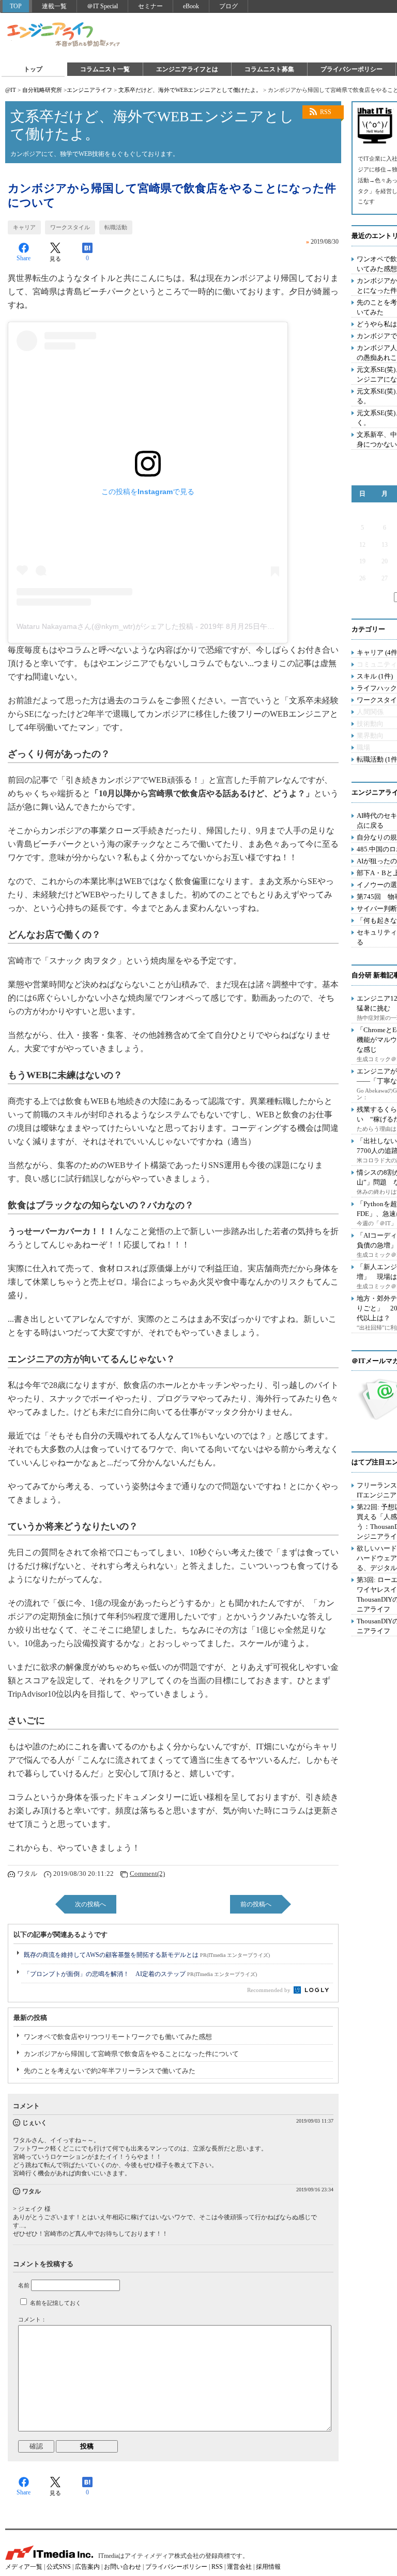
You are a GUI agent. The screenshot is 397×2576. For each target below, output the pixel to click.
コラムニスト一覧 (105, 69)
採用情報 (268, 2567)
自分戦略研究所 (42, 90)
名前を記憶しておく (56, 2303)
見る (55, 259)
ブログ (228, 6)
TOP (16, 6)
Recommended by (270, 1990)
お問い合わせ (123, 2567)
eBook (191, 6)
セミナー (150, 6)
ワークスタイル (70, 227)
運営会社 (239, 2567)
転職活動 (116, 227)
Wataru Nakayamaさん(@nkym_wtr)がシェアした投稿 (105, 626)
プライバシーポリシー (352, 69)
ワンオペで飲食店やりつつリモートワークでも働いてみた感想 (118, 2037)
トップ (33, 69)
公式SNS (59, 2567)
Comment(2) (147, 1874)
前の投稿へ (256, 1904)
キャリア (24, 227)
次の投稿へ (90, 1904)
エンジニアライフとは (187, 69)
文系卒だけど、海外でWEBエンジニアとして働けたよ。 (190, 90)
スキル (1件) (375, 676)
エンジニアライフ (64, 35)
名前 (24, 2285)
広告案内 (87, 2567)
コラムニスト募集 (269, 69)
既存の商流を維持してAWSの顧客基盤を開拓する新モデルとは (147, 1955)
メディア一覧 (24, 2567)
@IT (11, 90)
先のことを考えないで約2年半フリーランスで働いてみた (110, 2071)
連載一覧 (54, 6)
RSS (326, 112)
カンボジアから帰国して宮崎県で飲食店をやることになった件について (131, 2054)
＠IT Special (102, 6)
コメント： (32, 2319)
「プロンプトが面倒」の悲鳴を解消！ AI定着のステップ (140, 1974)
